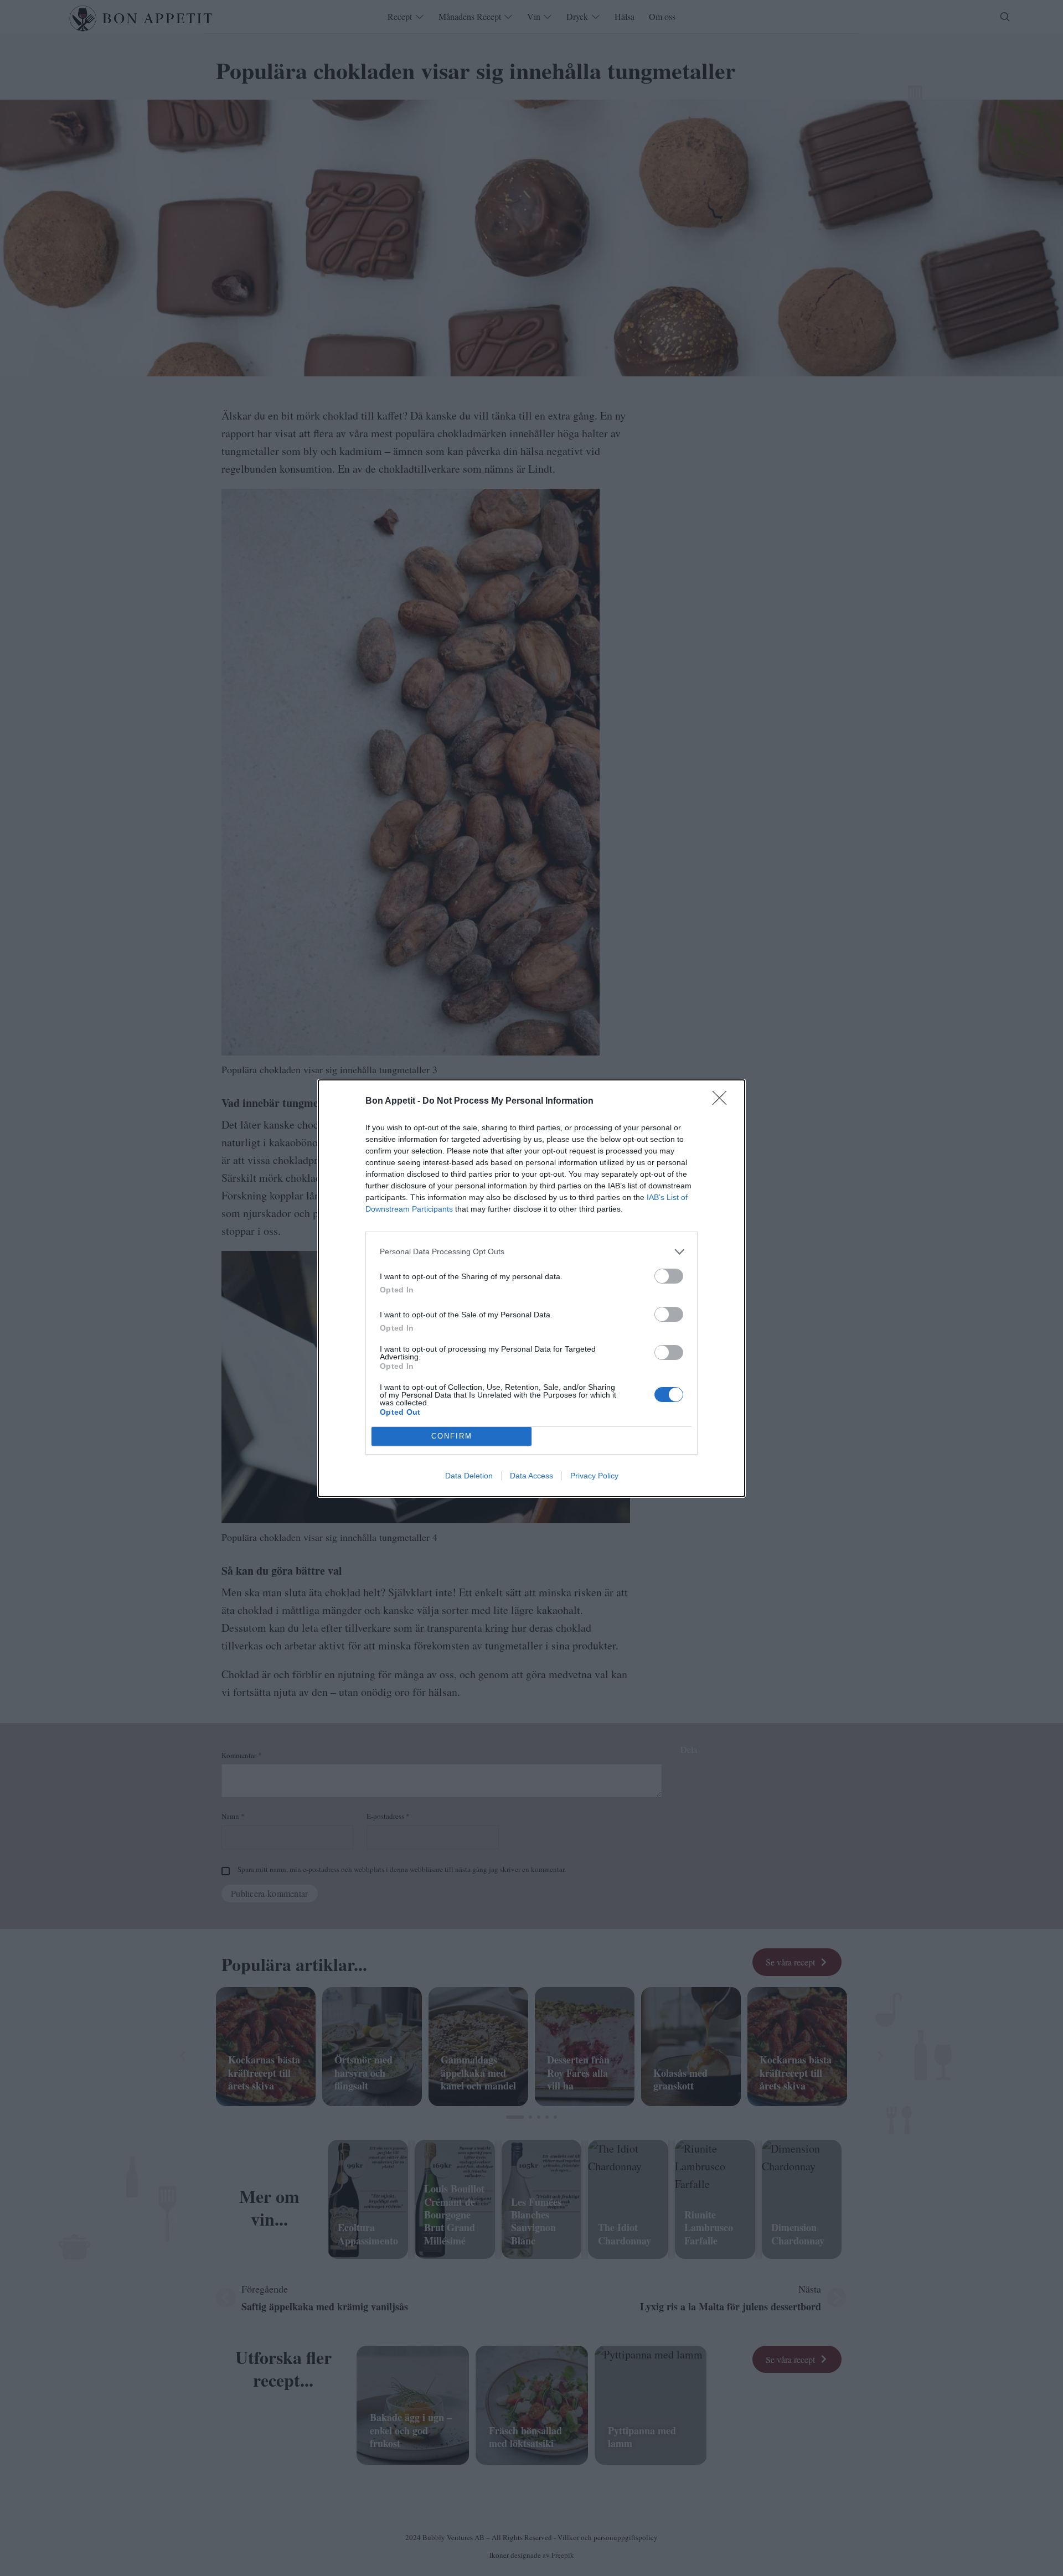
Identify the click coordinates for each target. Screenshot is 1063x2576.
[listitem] (531, 1252)
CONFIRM (452, 1436)
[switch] (669, 1276)
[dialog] (531, 1288)
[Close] (723, 1101)
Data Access (531, 1476)
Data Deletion (469, 1476)
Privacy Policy (594, 1476)
